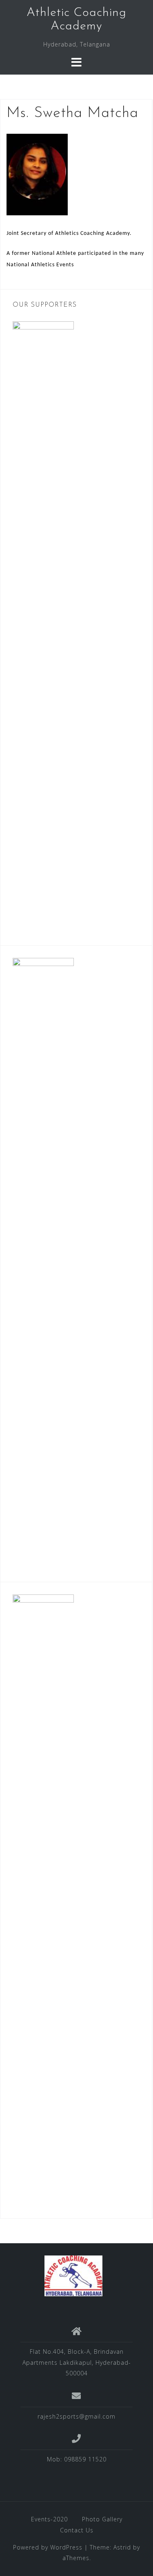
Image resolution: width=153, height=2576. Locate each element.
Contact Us (77, 2530)
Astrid (122, 2547)
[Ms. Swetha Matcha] (37, 174)
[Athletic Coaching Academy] (74, 2275)
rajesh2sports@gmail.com (76, 2416)
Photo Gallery (102, 2519)
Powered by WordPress (48, 2547)
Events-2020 (49, 2519)
